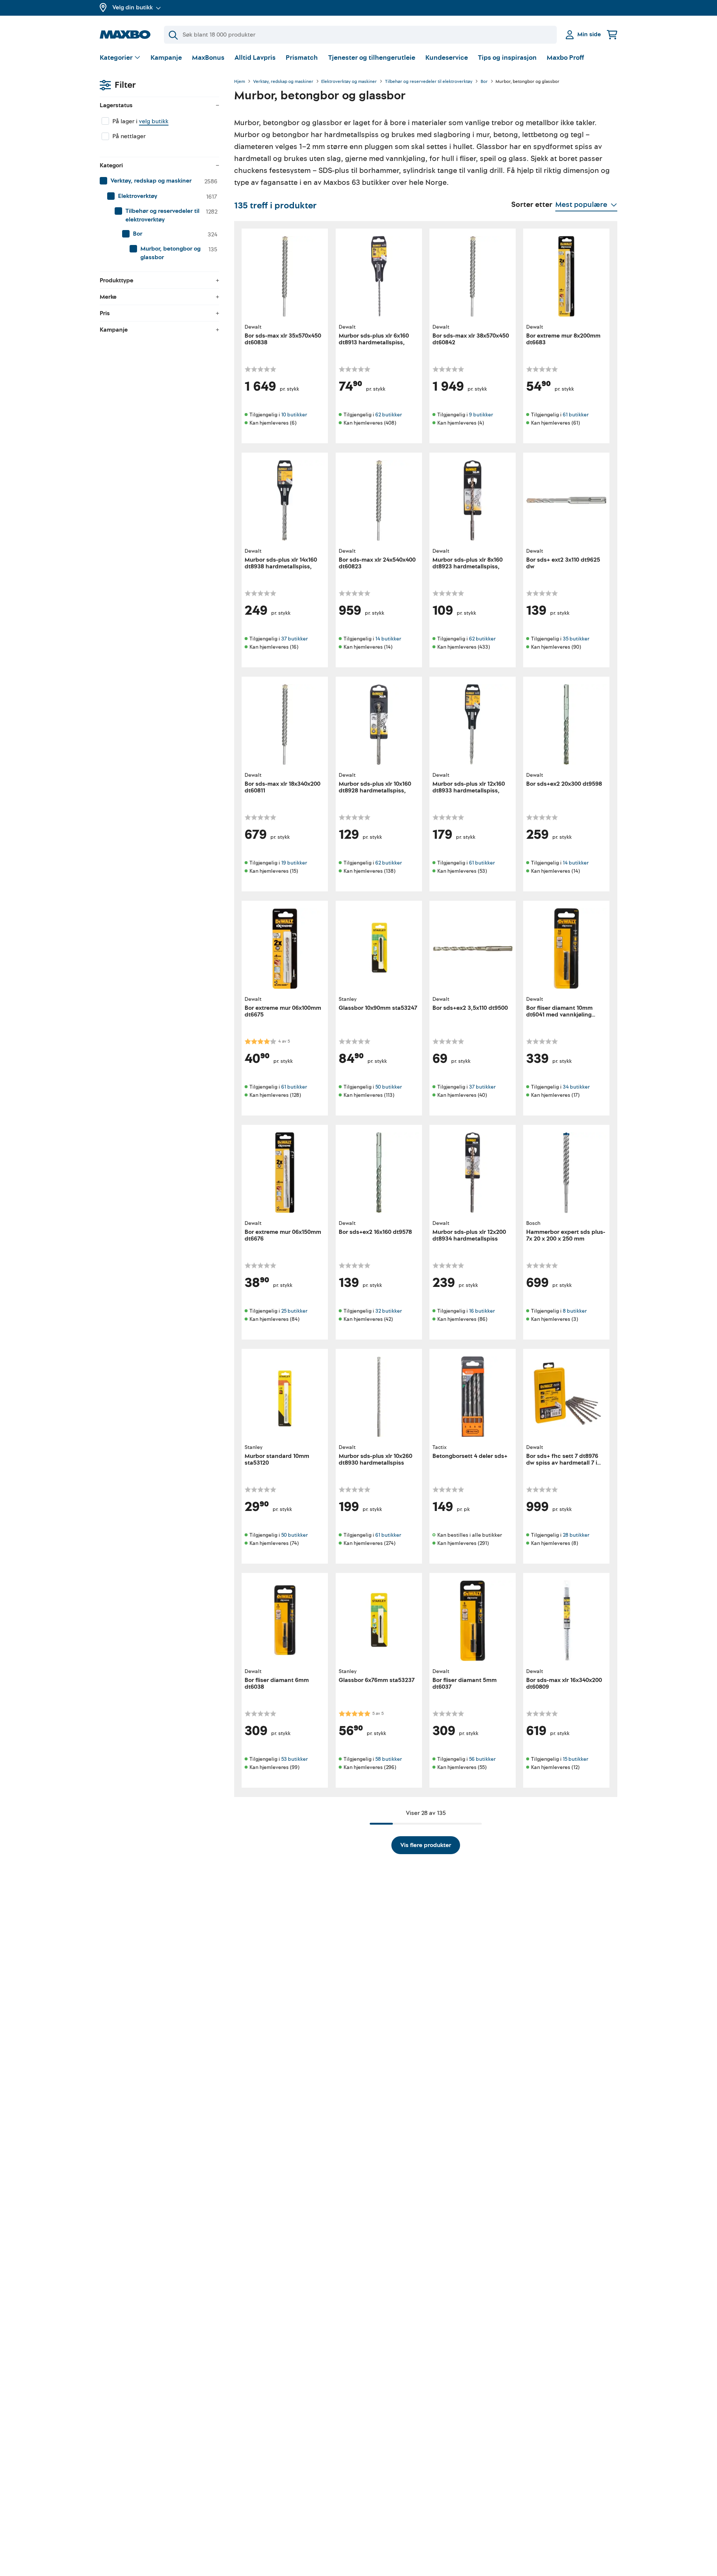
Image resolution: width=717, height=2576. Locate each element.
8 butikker (575, 1311)
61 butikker (576, 415)
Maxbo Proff (565, 58)
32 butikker (389, 1311)
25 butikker (294, 1311)
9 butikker (481, 415)
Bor (484, 82)
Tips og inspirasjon (507, 58)
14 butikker (388, 639)
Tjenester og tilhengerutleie (372, 58)
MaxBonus (208, 58)
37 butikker (294, 639)
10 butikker (294, 415)
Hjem (240, 82)
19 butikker (294, 863)
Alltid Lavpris (255, 58)
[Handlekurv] (612, 35)
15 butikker (575, 1759)
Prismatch (302, 58)
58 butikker (389, 1759)
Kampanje (166, 58)
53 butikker (294, 1759)
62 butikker (389, 415)
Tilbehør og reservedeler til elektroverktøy (429, 82)
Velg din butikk (133, 7)
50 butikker (389, 1087)
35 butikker (576, 639)
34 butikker (576, 1087)
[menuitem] (159, 181)
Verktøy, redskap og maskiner (283, 82)
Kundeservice (447, 58)
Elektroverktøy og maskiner (349, 82)
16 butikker (482, 1311)
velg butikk (154, 121)
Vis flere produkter (426, 1845)
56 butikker (482, 1759)
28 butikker (576, 1535)
